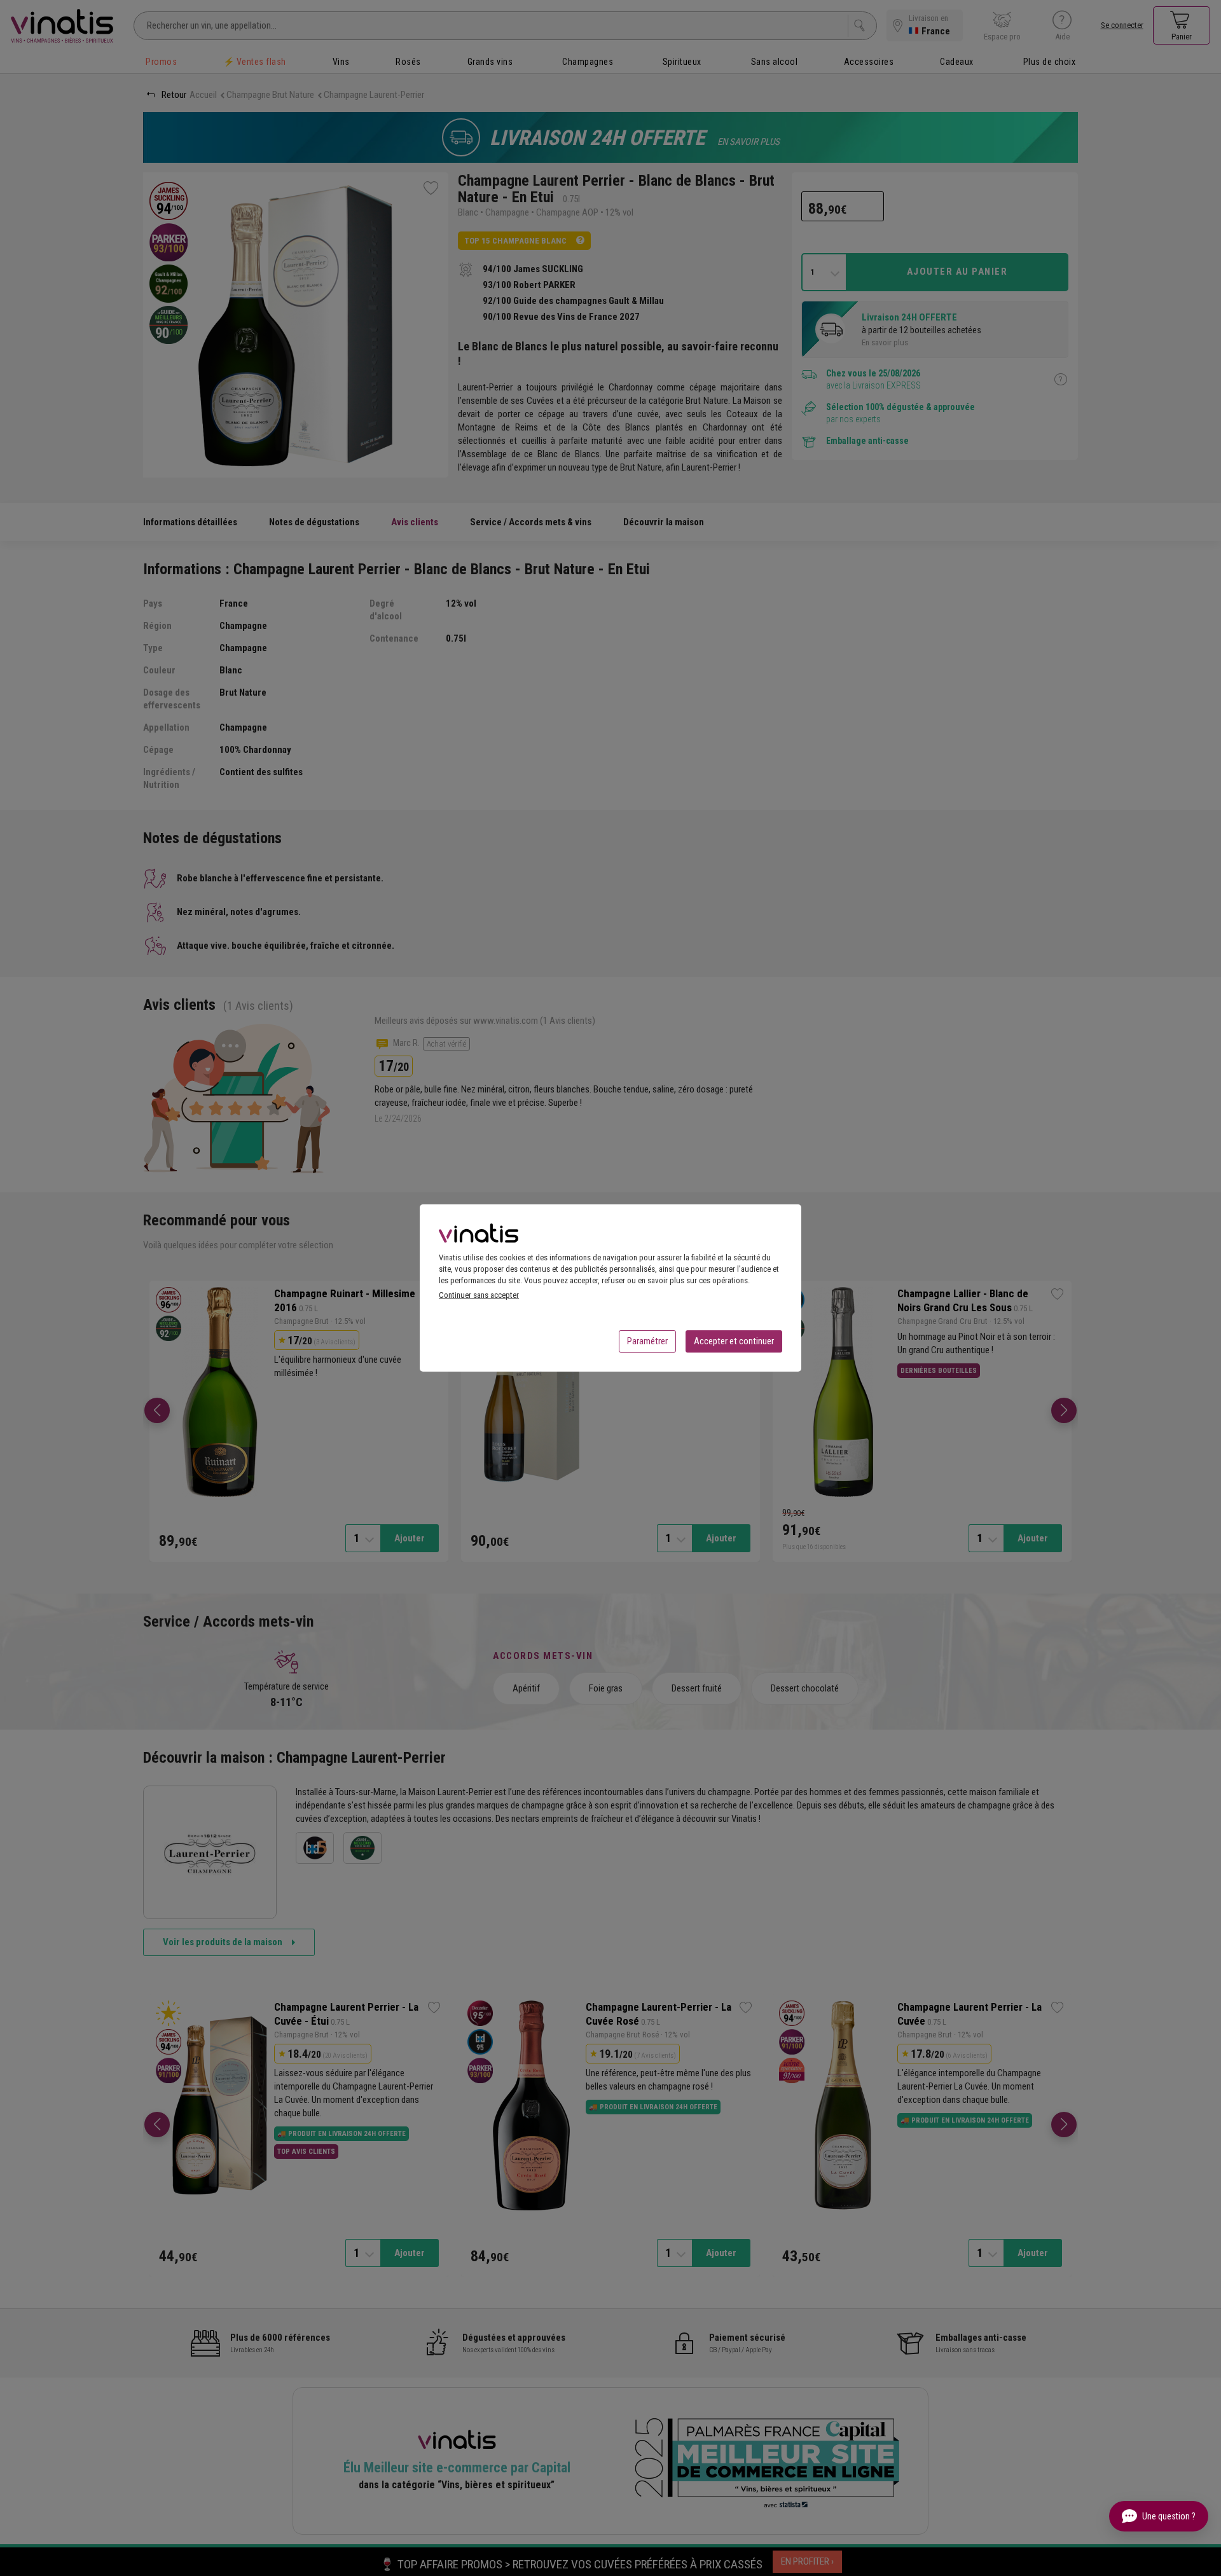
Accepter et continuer (734, 1341)
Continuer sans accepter (479, 1295)
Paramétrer (647, 1341)
